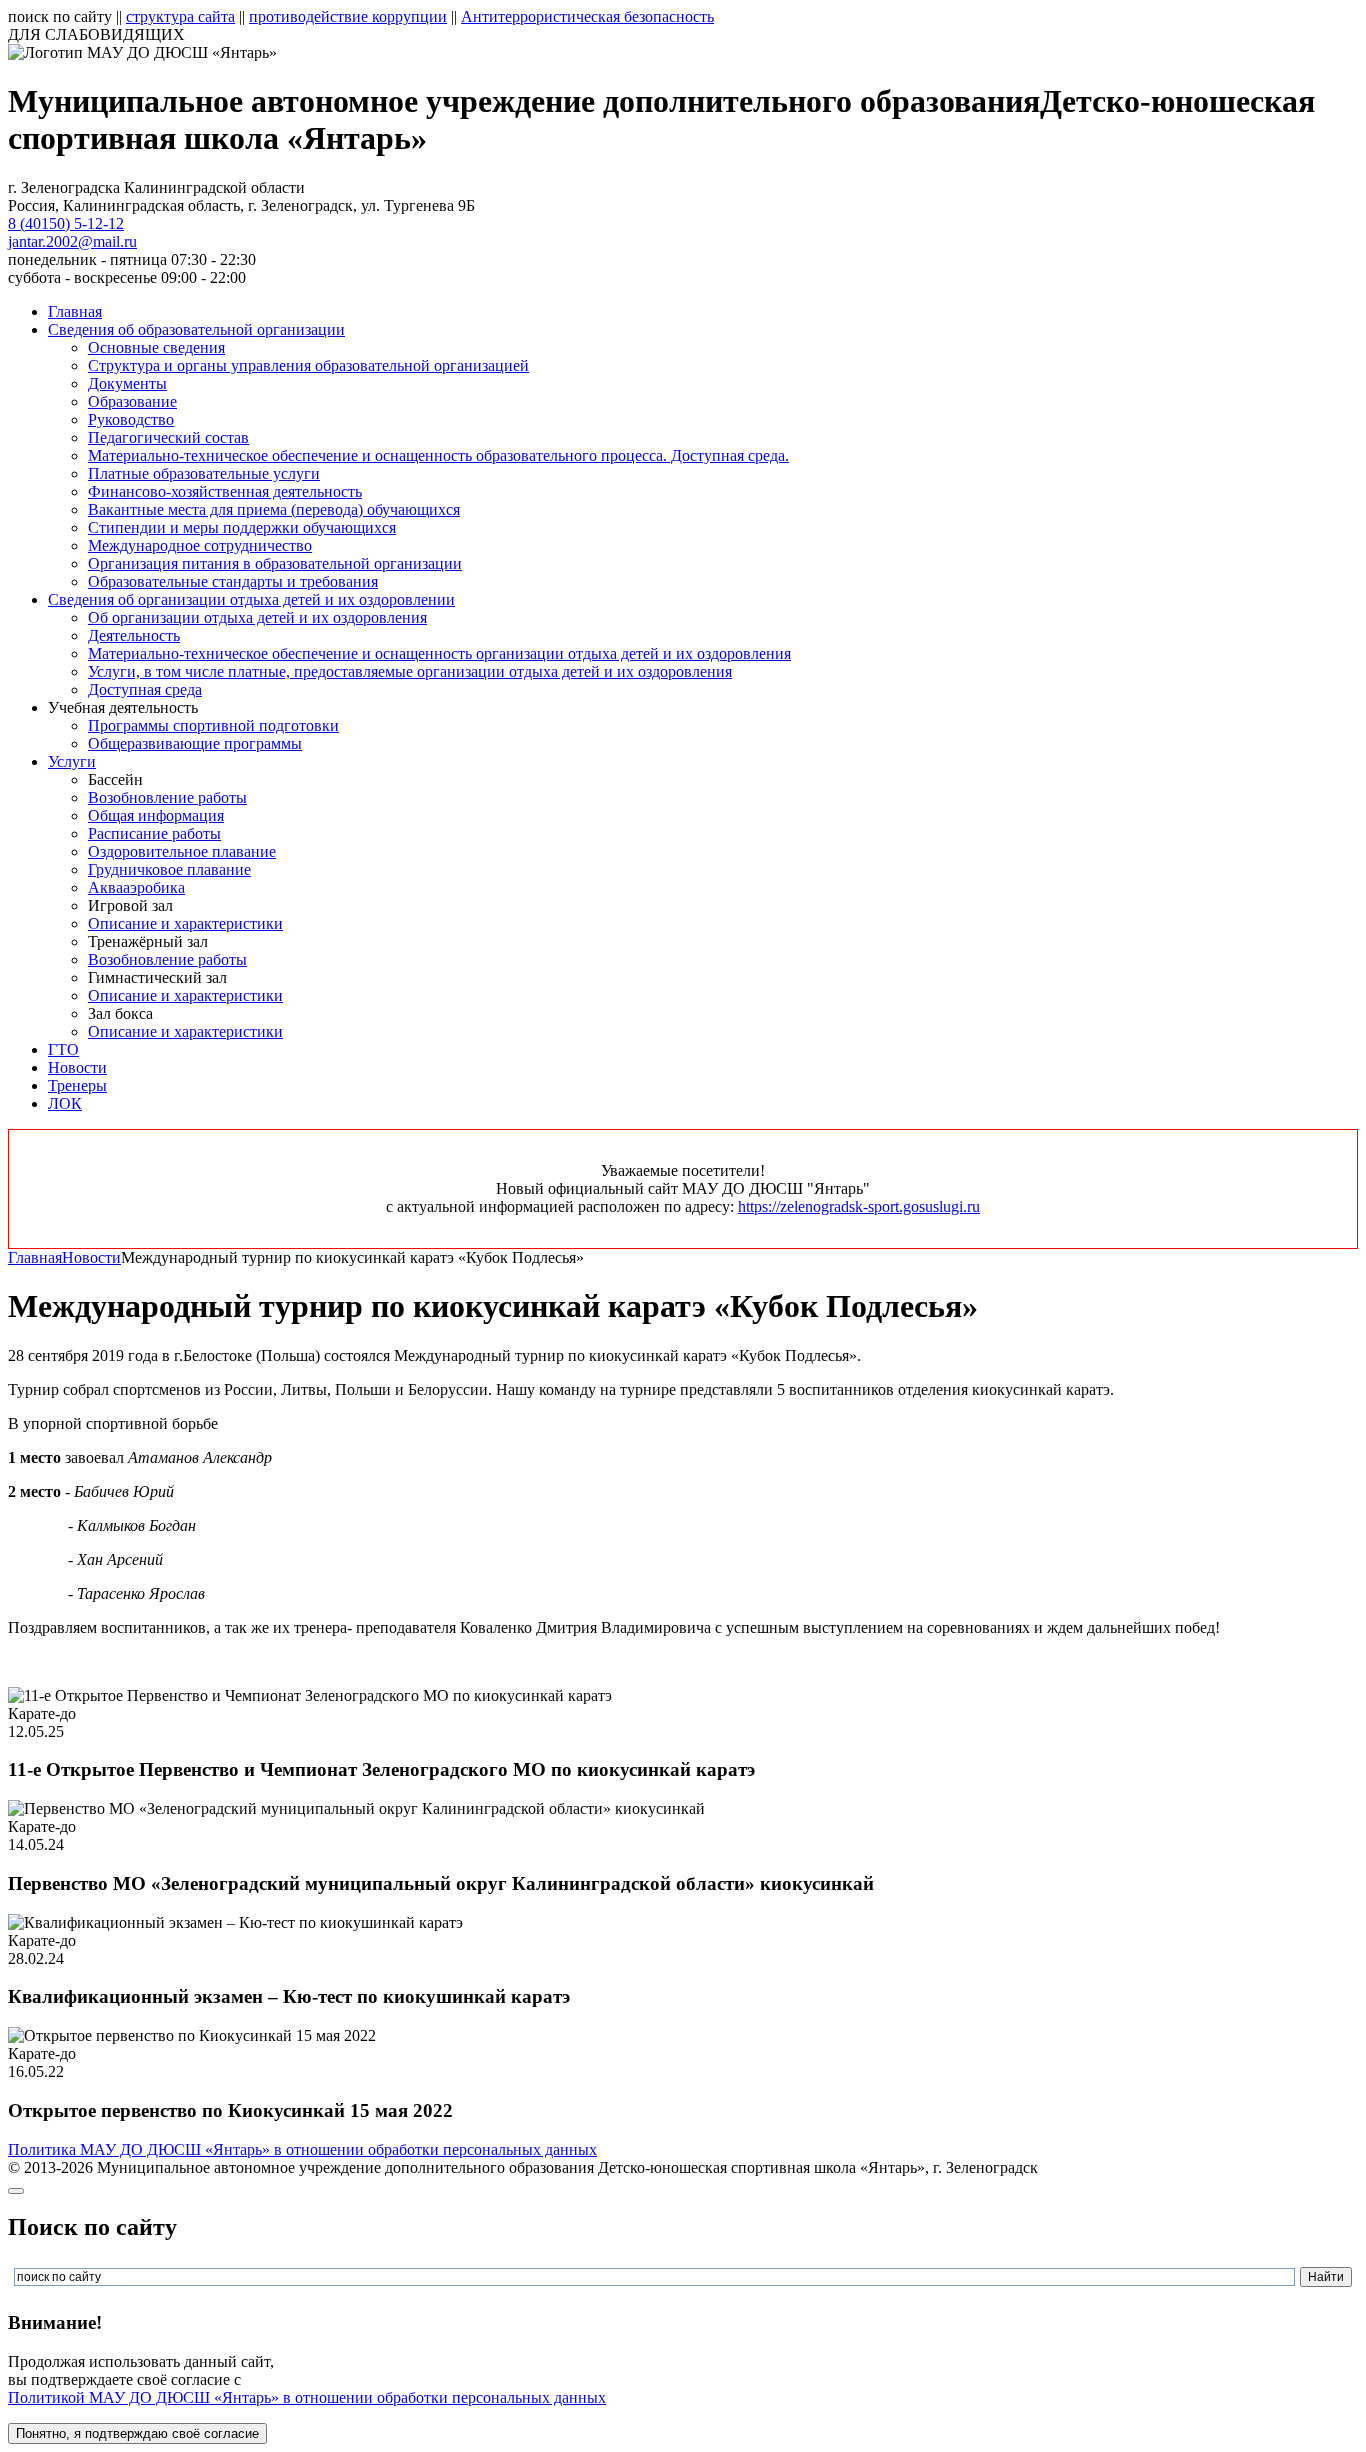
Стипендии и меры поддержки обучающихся (242, 527)
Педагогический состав (168, 437)
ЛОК (65, 1103)
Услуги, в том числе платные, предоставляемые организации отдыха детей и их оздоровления (410, 671)
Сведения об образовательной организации (196, 329)
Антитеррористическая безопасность (587, 16)
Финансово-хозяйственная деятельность (225, 491)
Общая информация (156, 815)
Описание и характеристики (185, 923)
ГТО (63, 1049)
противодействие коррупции (348, 16)
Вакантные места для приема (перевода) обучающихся (274, 509)
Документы (127, 383)
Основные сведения (156, 347)
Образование (132, 401)
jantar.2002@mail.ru (72, 241)
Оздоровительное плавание (182, 851)
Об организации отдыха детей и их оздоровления (257, 617)
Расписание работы (154, 833)
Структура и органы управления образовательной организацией (308, 365)
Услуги (72, 761)
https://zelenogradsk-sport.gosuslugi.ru (859, 1206)
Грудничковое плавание (169, 869)
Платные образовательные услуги (204, 473)
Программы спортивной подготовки (213, 725)
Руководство (131, 419)
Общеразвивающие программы (195, 743)
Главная (75, 311)
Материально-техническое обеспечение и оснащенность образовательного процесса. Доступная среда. (438, 455)
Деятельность (134, 635)
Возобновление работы (167, 797)
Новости (77, 1067)
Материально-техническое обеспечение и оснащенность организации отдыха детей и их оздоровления (439, 653)
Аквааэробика (136, 887)
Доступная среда (145, 689)
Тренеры (77, 1085)
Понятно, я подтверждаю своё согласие (137, 2433)
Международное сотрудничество (200, 545)
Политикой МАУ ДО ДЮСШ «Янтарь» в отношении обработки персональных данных (307, 2397)
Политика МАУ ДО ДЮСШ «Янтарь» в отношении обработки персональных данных (302, 2149)
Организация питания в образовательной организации (275, 563)
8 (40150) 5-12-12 (66, 223)
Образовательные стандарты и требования (233, 581)
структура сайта (180, 16)
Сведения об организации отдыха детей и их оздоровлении (251, 599)
